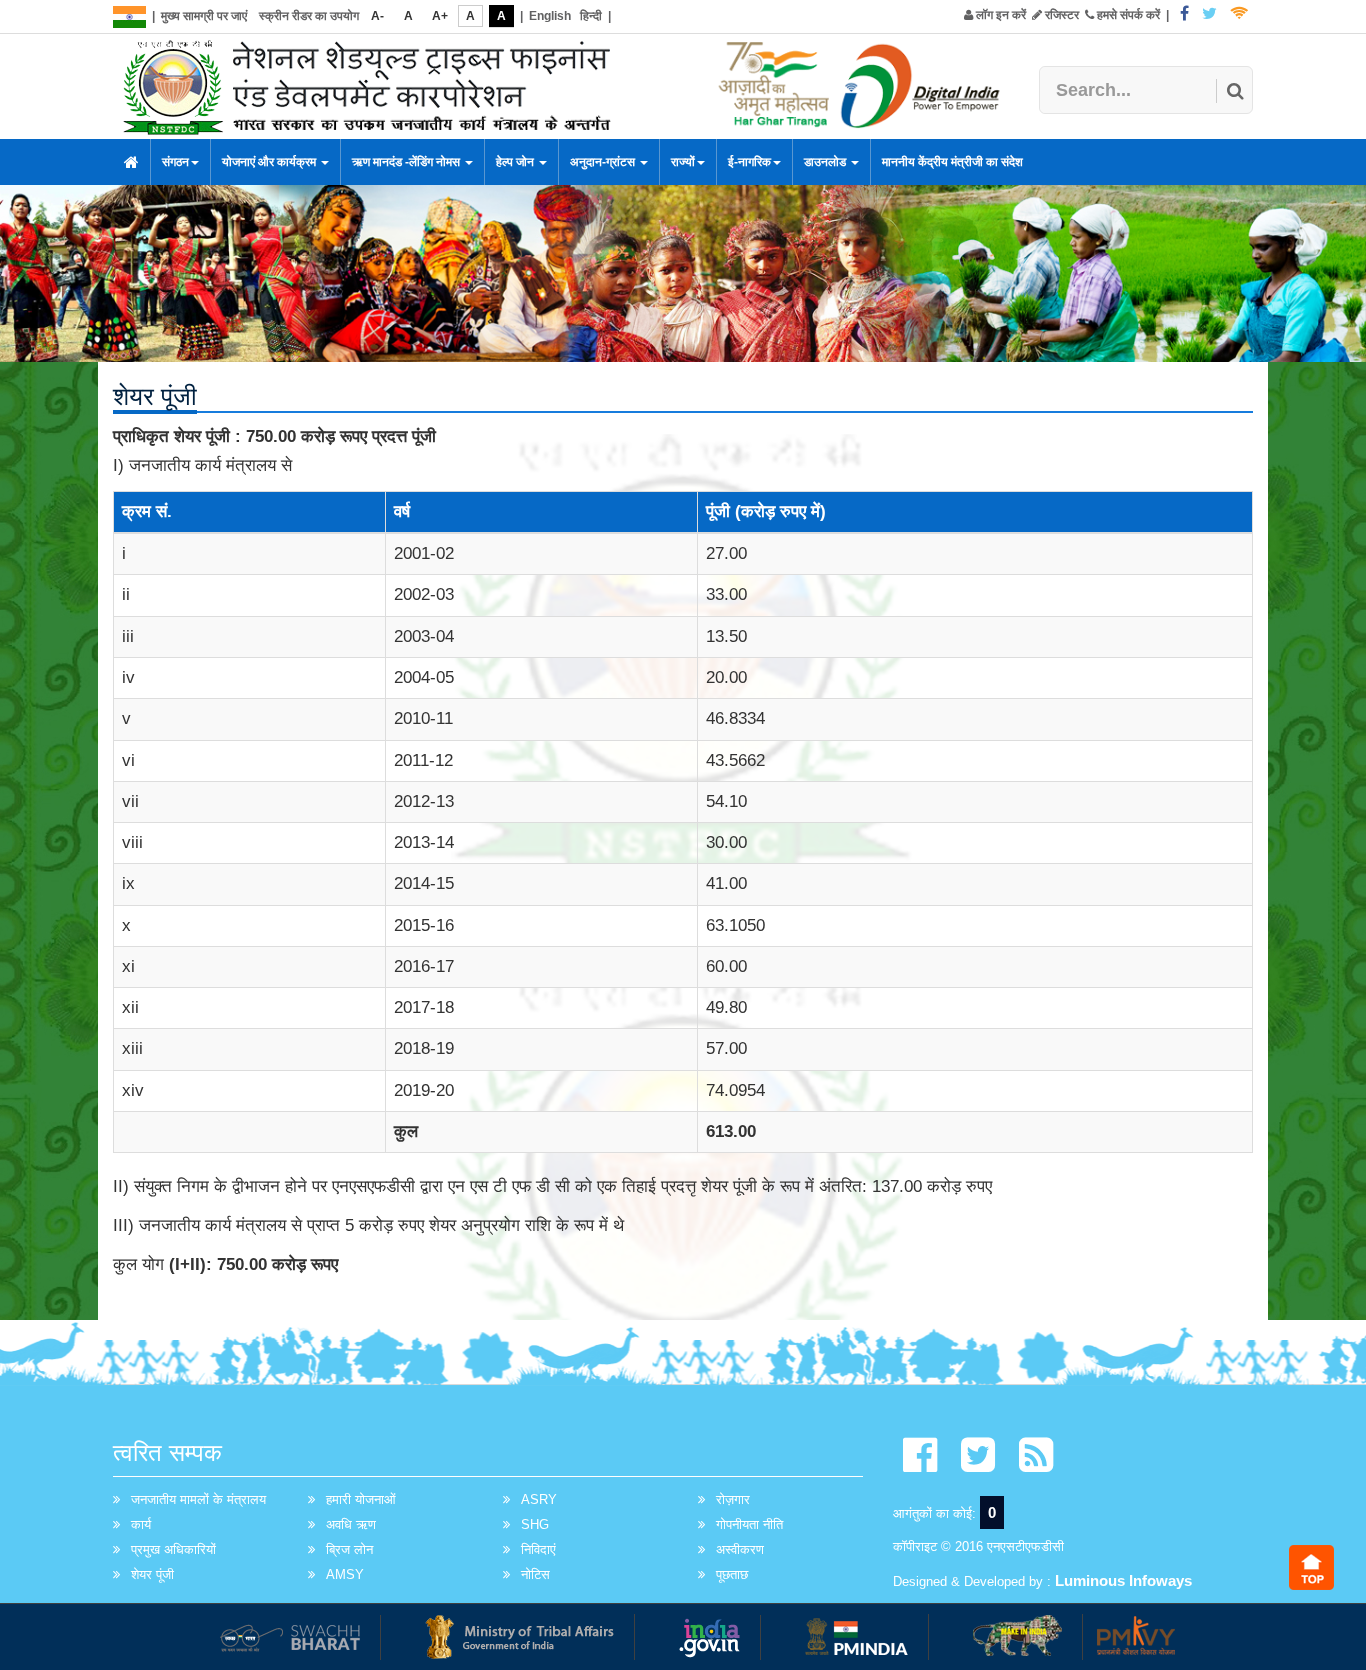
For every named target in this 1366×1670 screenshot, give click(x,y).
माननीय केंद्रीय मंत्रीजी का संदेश (952, 162)
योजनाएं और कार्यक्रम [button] (270, 162)
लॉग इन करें (999, 15)
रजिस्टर (1060, 15)
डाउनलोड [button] (826, 162)
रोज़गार (733, 1499)
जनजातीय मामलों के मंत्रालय (198, 1499)
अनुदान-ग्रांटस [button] (604, 162)
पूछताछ (732, 1574)
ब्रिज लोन (349, 1549)
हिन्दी (591, 16)
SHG (535, 1524)
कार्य (141, 1524)
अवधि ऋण (351, 1524)
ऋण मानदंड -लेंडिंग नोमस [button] (407, 162)
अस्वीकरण (740, 1549)
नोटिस (535, 1574)
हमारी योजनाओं (361, 1499)
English (550, 16)
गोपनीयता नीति (749, 1524)
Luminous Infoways (1123, 1580)
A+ (440, 16)
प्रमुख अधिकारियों (173, 1549)
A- (377, 16)
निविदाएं (538, 1549)
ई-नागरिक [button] (749, 162)
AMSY (345, 1574)
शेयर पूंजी (152, 1574)
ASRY (539, 1499)
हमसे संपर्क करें (1127, 15)
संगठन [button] (175, 162)
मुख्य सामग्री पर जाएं (204, 16)
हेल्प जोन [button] (516, 162)
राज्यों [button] (683, 162)
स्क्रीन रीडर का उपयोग (309, 16)
